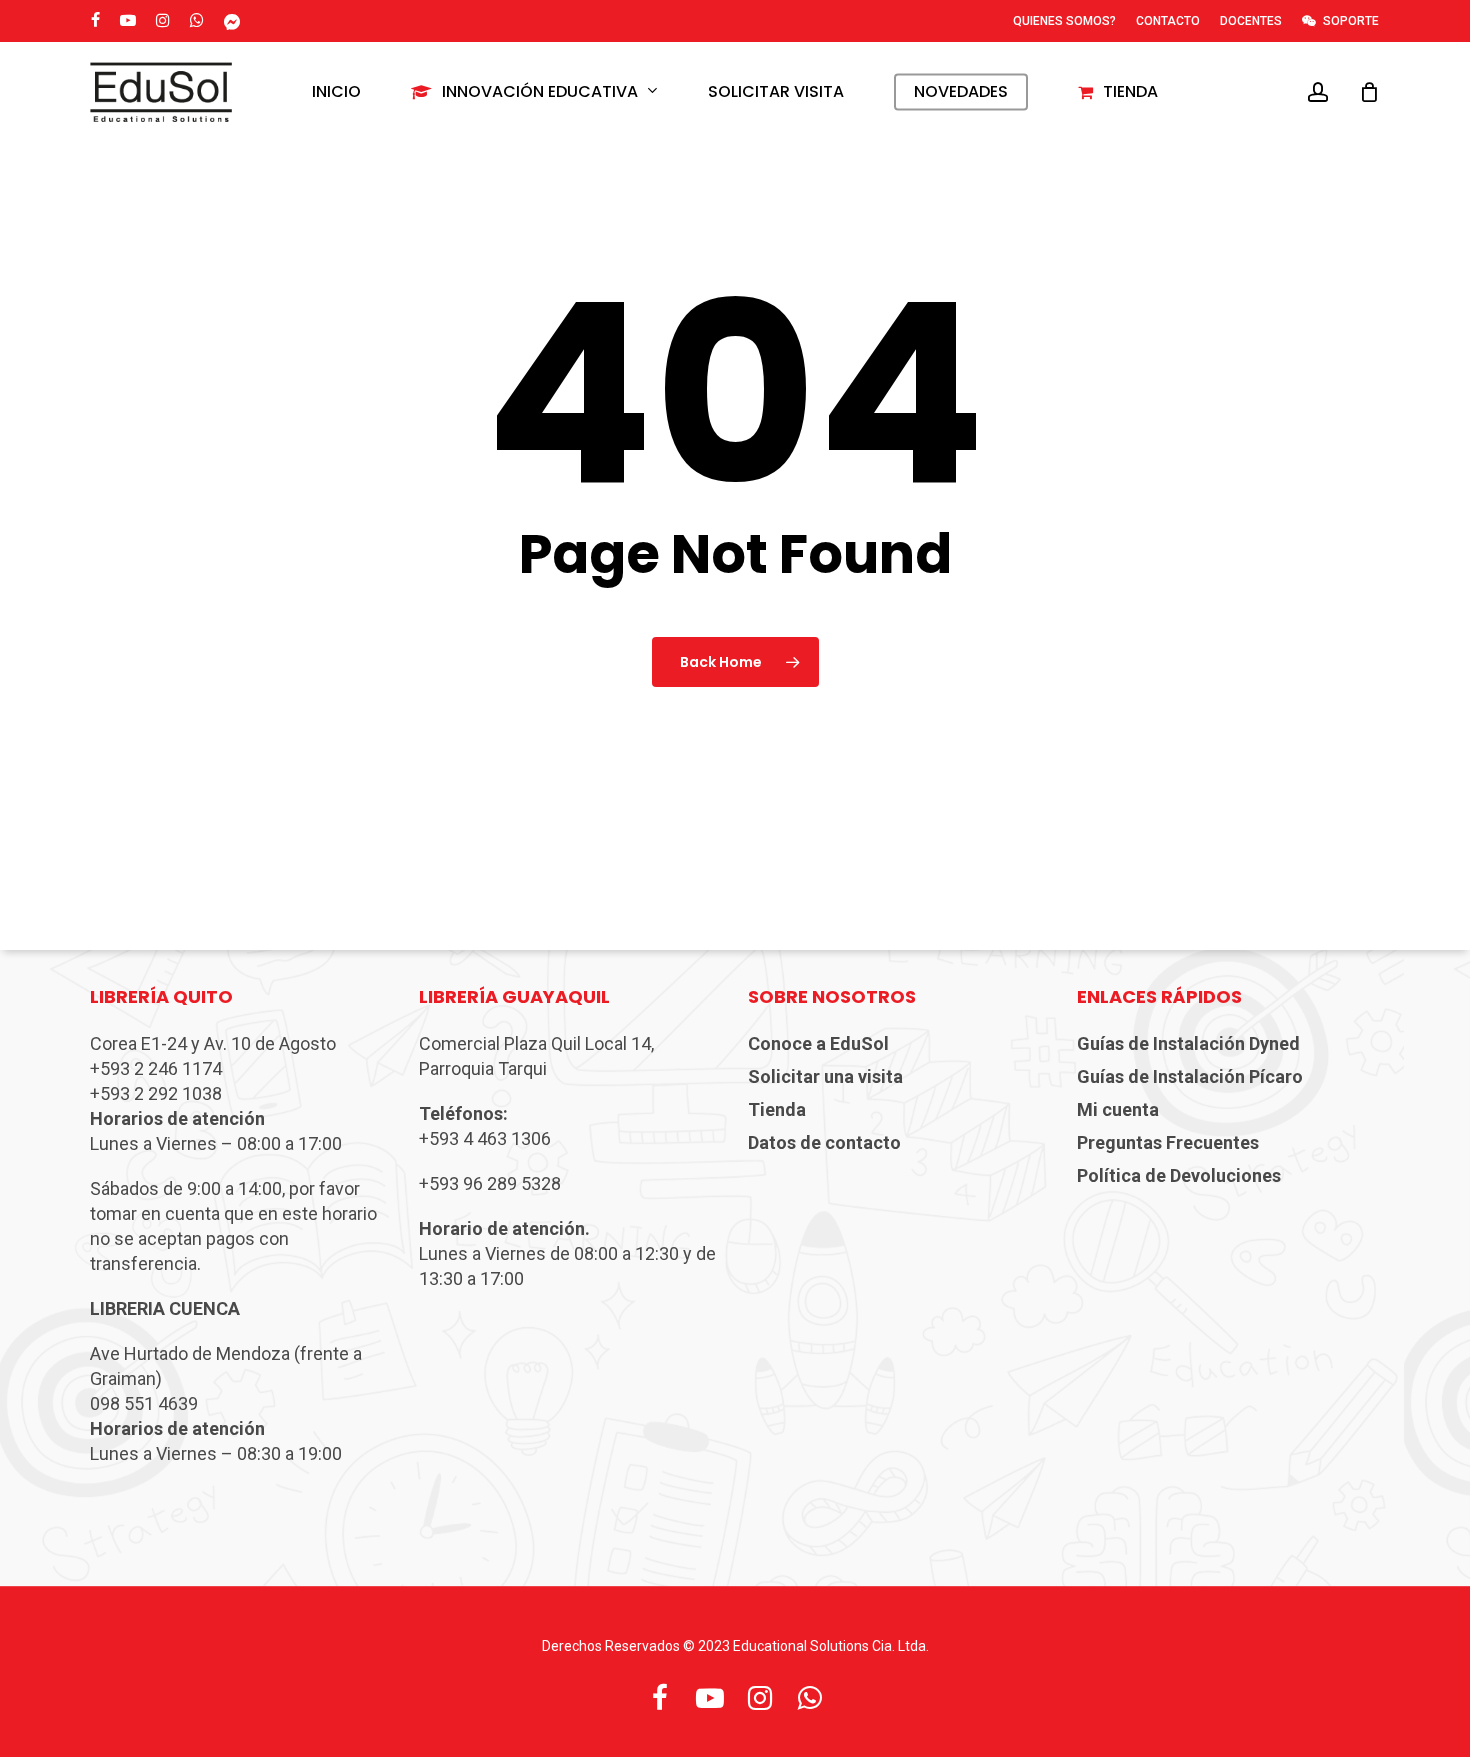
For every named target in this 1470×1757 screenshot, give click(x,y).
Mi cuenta (1118, 1109)
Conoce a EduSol (818, 1043)
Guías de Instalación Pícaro (1190, 1076)
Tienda (777, 1109)
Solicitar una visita (825, 1076)
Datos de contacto (824, 1142)
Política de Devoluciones (1179, 1175)
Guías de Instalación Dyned (1188, 1043)
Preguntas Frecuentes (1168, 1142)
